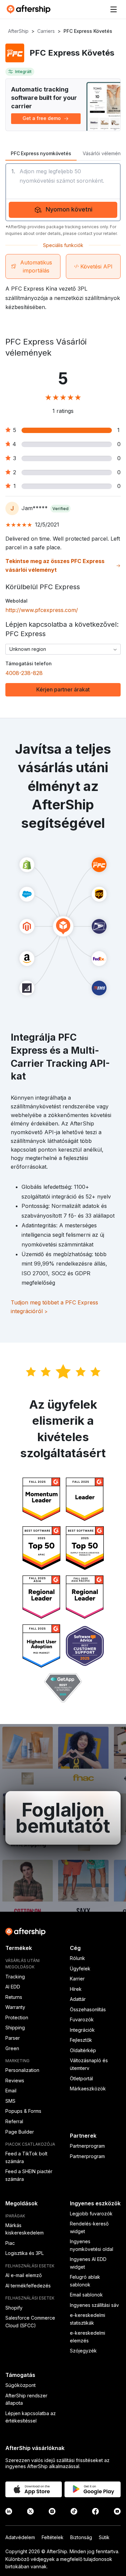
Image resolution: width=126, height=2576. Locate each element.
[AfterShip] (30, 9)
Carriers (46, 31)
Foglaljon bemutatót (63, 1818)
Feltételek (53, 2537)
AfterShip (18, 31)
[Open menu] (114, 9)
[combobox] (63, 649)
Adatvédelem (20, 2537)
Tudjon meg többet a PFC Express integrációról (54, 1307)
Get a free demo (42, 118)
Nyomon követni (69, 209)
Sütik (104, 2537)
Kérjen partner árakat (63, 689)
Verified (60, 509)
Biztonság (81, 2537)
